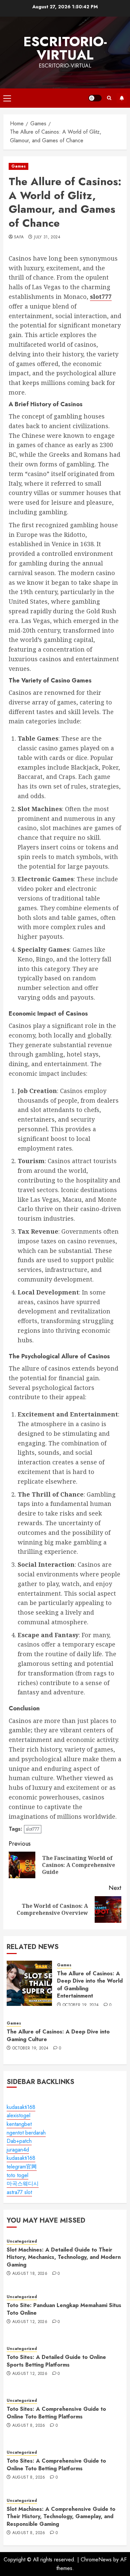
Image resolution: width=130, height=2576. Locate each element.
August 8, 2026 (29, 2426)
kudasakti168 (21, 2107)
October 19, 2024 (81, 2005)
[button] (7, 98)
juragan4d (18, 2150)
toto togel (17, 2175)
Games (18, 166)
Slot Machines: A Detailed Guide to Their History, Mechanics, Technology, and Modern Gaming (64, 2257)
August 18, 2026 (30, 2274)
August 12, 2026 (30, 2322)
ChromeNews (96, 2560)
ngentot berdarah (26, 2133)
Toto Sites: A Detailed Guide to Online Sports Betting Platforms (56, 2361)
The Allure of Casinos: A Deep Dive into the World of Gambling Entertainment (90, 1985)
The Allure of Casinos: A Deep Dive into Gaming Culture (58, 2035)
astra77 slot (19, 2192)
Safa (19, 237)
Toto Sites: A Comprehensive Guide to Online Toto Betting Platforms (56, 2413)
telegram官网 (22, 2167)
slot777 (33, 1829)
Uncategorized (22, 2241)
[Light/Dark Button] (95, 98)
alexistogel (18, 2115)
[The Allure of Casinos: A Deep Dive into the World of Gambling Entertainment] (29, 1983)
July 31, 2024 (47, 237)
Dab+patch (19, 2141)
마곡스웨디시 (23, 2184)
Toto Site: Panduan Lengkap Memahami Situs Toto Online (64, 2309)
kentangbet (19, 2124)
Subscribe (122, 98)
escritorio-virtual (65, 48)
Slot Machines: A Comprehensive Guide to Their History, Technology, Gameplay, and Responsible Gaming (61, 2516)
